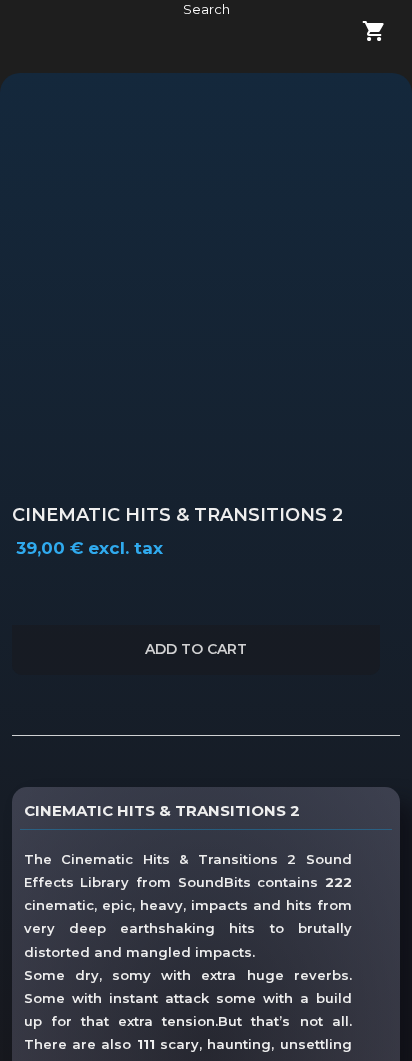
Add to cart (196, 649)
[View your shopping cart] (362, 33)
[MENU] (42, 33)
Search (206, 9)
